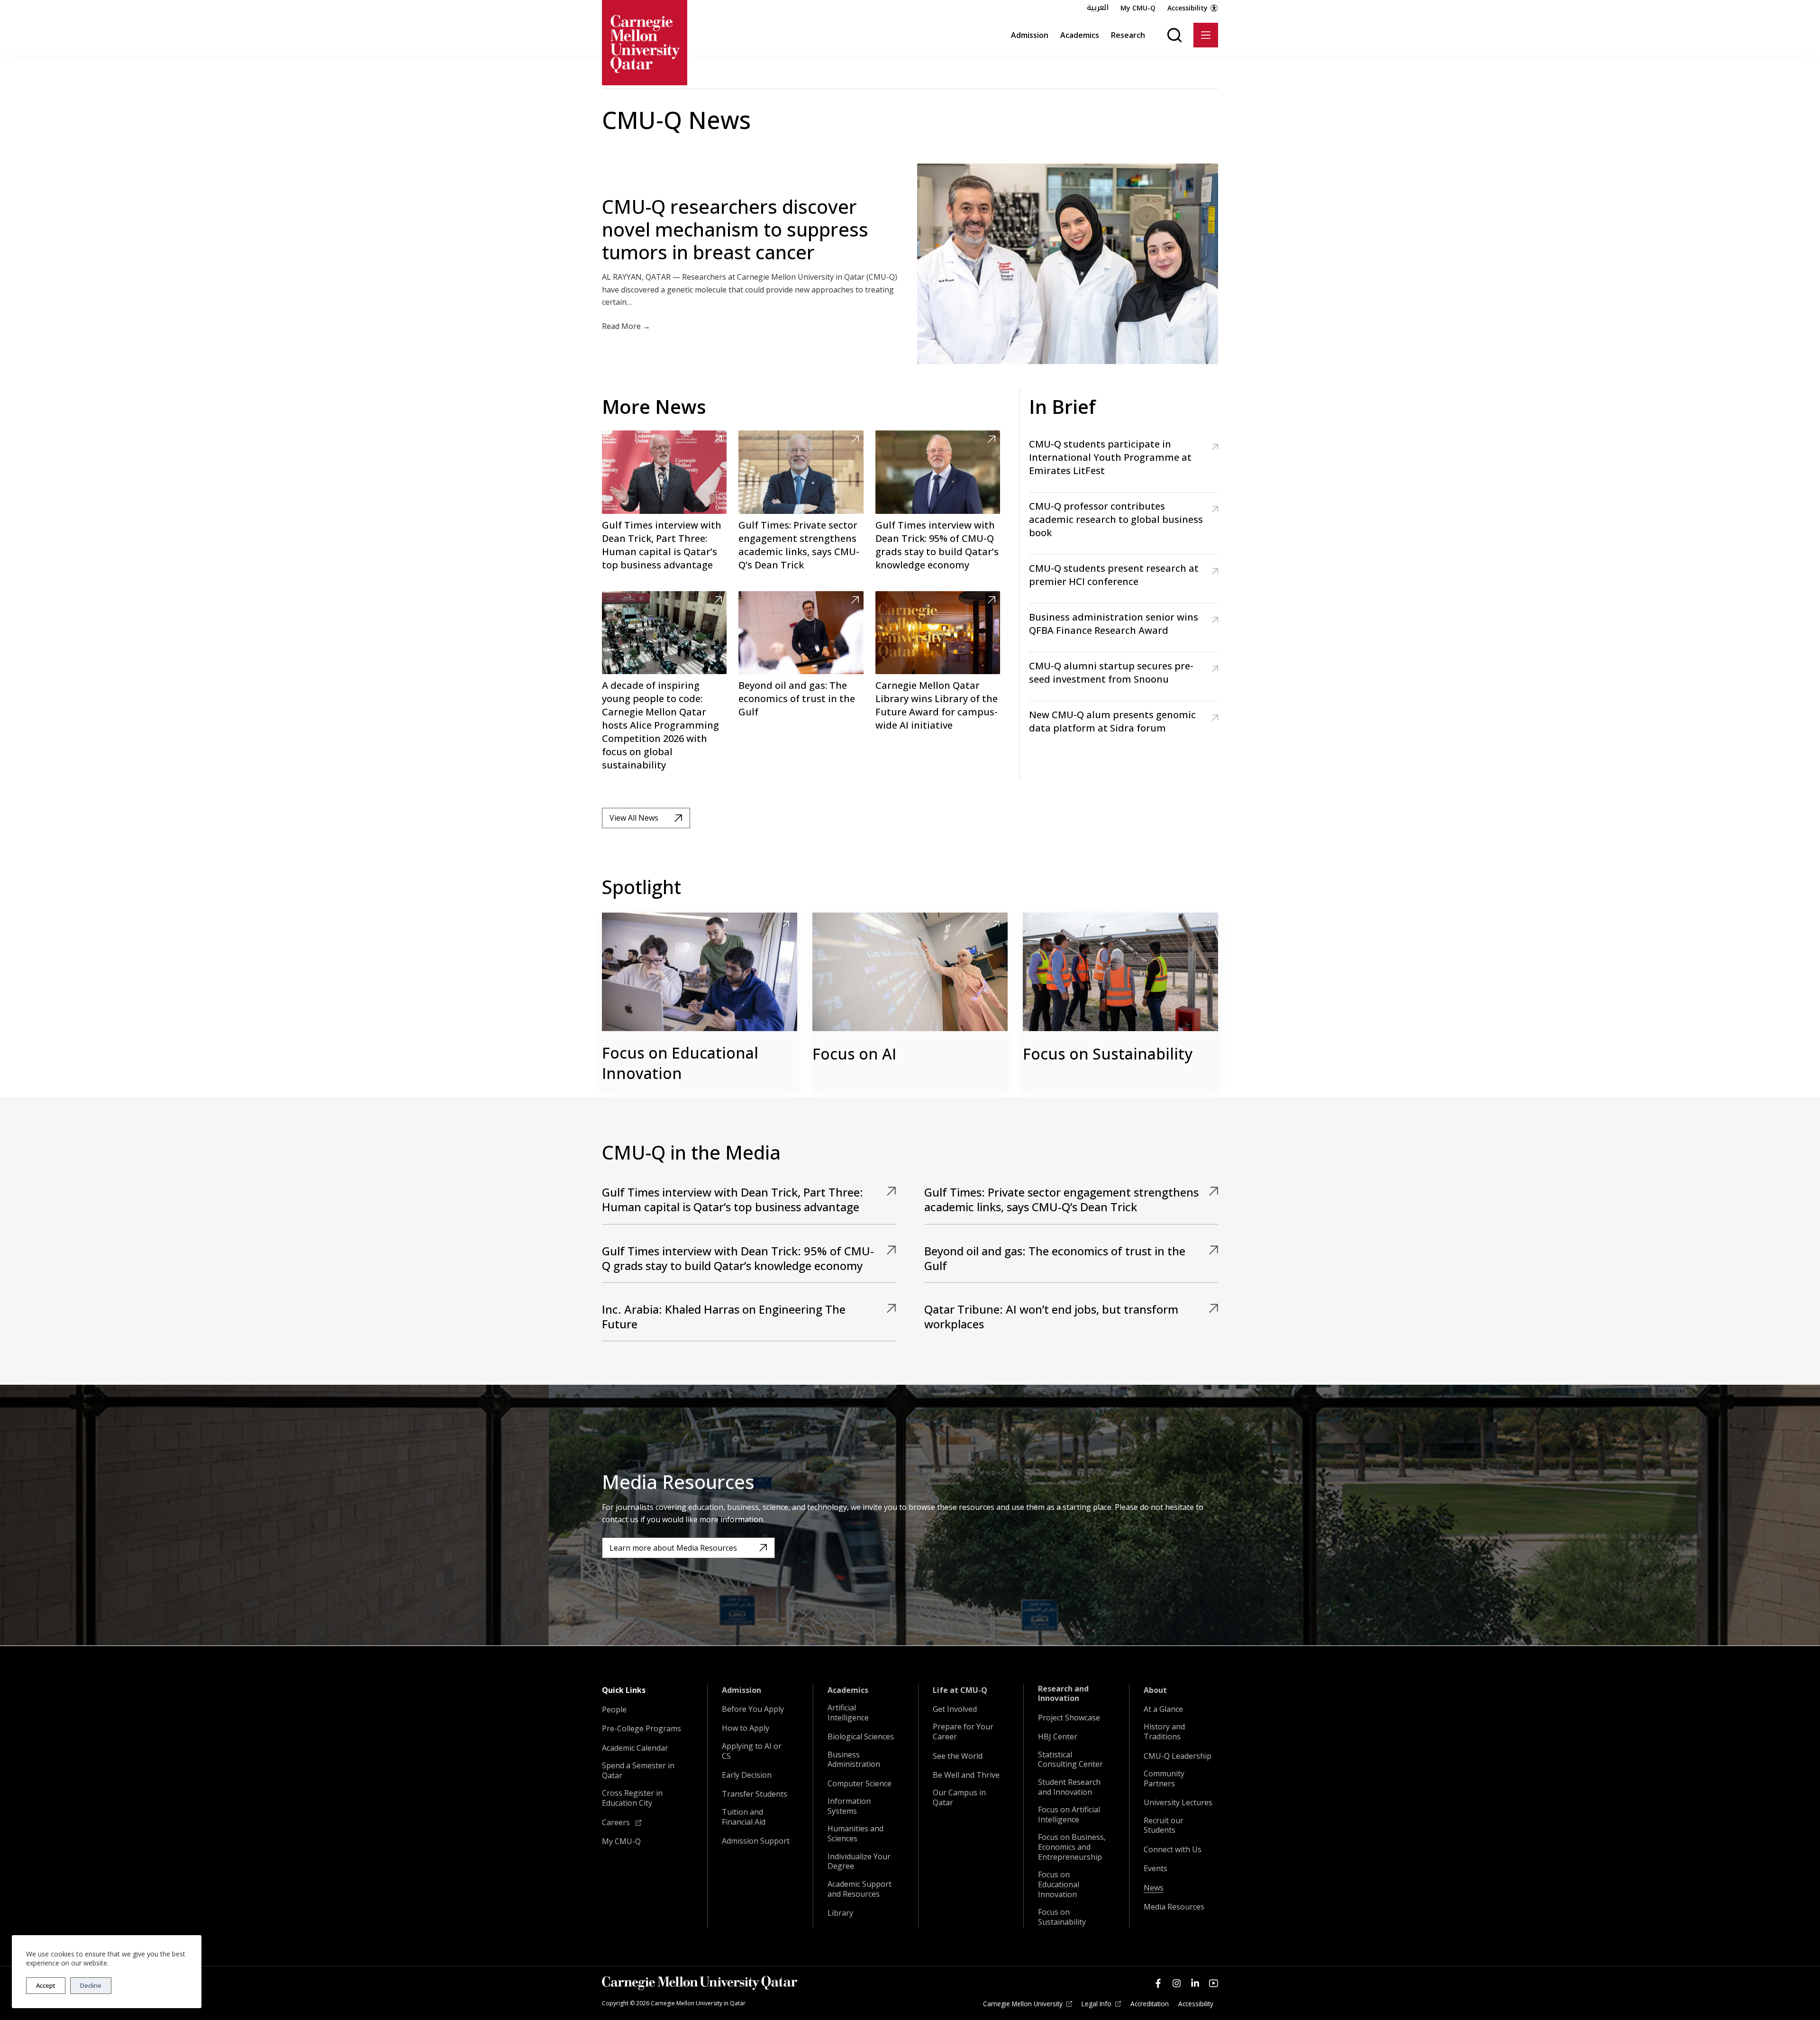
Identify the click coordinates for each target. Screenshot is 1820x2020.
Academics (1080, 35)
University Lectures (1178, 1803)
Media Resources (1174, 1907)
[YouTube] (1214, 1983)
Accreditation (1150, 2004)
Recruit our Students (1164, 1826)
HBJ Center (1058, 1737)
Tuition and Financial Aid (744, 1817)
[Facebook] (1158, 1983)
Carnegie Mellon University (1023, 2004)
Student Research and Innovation (1069, 1787)
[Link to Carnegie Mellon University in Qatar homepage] (645, 43)
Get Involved (955, 1709)
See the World (958, 1756)
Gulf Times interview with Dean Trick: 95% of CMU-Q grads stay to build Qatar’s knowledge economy (937, 545)
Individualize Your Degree (859, 1862)
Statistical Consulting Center (1070, 1760)
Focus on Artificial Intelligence (1069, 1815)
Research (1128, 35)
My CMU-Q (1138, 8)
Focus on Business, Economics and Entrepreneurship (1072, 1847)
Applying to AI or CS (752, 1751)
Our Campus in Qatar (959, 1798)
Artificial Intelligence (848, 1713)
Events (1156, 1869)
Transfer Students (755, 1794)
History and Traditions (1164, 1732)
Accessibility (1188, 8)
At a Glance (1163, 1709)
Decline (91, 1985)
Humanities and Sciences (855, 1834)
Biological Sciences (861, 1737)
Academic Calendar (635, 1748)
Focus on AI (854, 1054)
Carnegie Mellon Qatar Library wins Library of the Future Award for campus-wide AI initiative (937, 705)
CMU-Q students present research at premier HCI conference (1114, 575)
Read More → (626, 326)
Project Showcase (1069, 1718)
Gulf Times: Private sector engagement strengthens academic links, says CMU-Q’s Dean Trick (799, 545)
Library (840, 1913)
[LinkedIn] (1195, 1983)
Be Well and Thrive (966, 1775)
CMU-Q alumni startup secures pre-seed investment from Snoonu (1111, 672)
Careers (617, 1823)
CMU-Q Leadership (1178, 1756)
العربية (1098, 8)
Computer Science (860, 1784)
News (1154, 1888)
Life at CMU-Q (960, 1690)
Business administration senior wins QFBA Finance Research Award (1114, 624)
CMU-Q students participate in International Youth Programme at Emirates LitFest (1110, 457)
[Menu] (1206, 35)
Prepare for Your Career (963, 1732)
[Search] (1174, 35)
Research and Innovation (1063, 1694)
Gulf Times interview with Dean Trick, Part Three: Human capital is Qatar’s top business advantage (662, 545)
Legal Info (1097, 2004)
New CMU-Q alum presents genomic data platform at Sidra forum (1112, 721)
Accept (46, 1985)
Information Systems (849, 1806)
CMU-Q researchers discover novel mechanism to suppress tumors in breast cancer (735, 229)
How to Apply (746, 1728)
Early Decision (747, 1775)
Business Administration (854, 1760)
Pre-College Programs (642, 1729)
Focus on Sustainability (1108, 1054)
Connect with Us (1173, 1850)
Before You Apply (753, 1709)
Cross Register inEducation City (632, 1798)
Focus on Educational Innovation (680, 1063)
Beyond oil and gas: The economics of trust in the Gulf (797, 699)
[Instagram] (1177, 1983)
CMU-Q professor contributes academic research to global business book (1116, 519)
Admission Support (756, 1841)
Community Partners (1164, 1779)
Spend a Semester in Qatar (638, 1771)
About (1155, 1690)
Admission (1030, 35)
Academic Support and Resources (860, 1889)
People (614, 1710)
